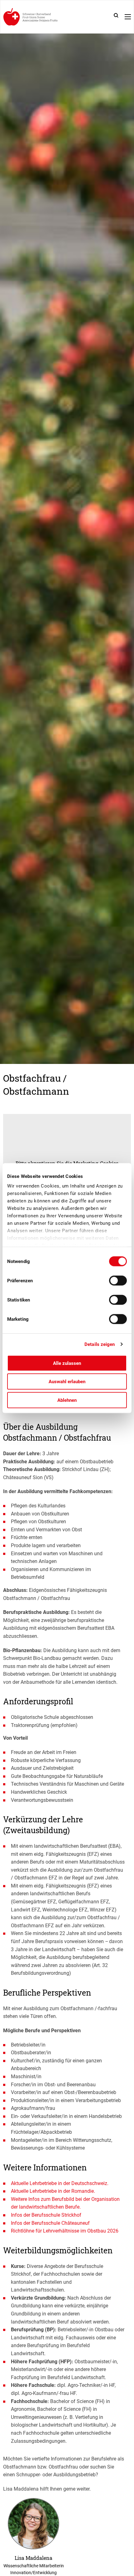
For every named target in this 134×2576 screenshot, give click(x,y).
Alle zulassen (67, 1363)
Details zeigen (100, 1344)
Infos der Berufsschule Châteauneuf (50, 2223)
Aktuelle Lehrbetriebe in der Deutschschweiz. (60, 2183)
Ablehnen (67, 1400)
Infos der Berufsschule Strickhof (46, 2215)
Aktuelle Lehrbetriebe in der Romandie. (53, 2191)
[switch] (118, 1280)
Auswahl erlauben (67, 1382)
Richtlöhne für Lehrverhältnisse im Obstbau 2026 (65, 2231)
